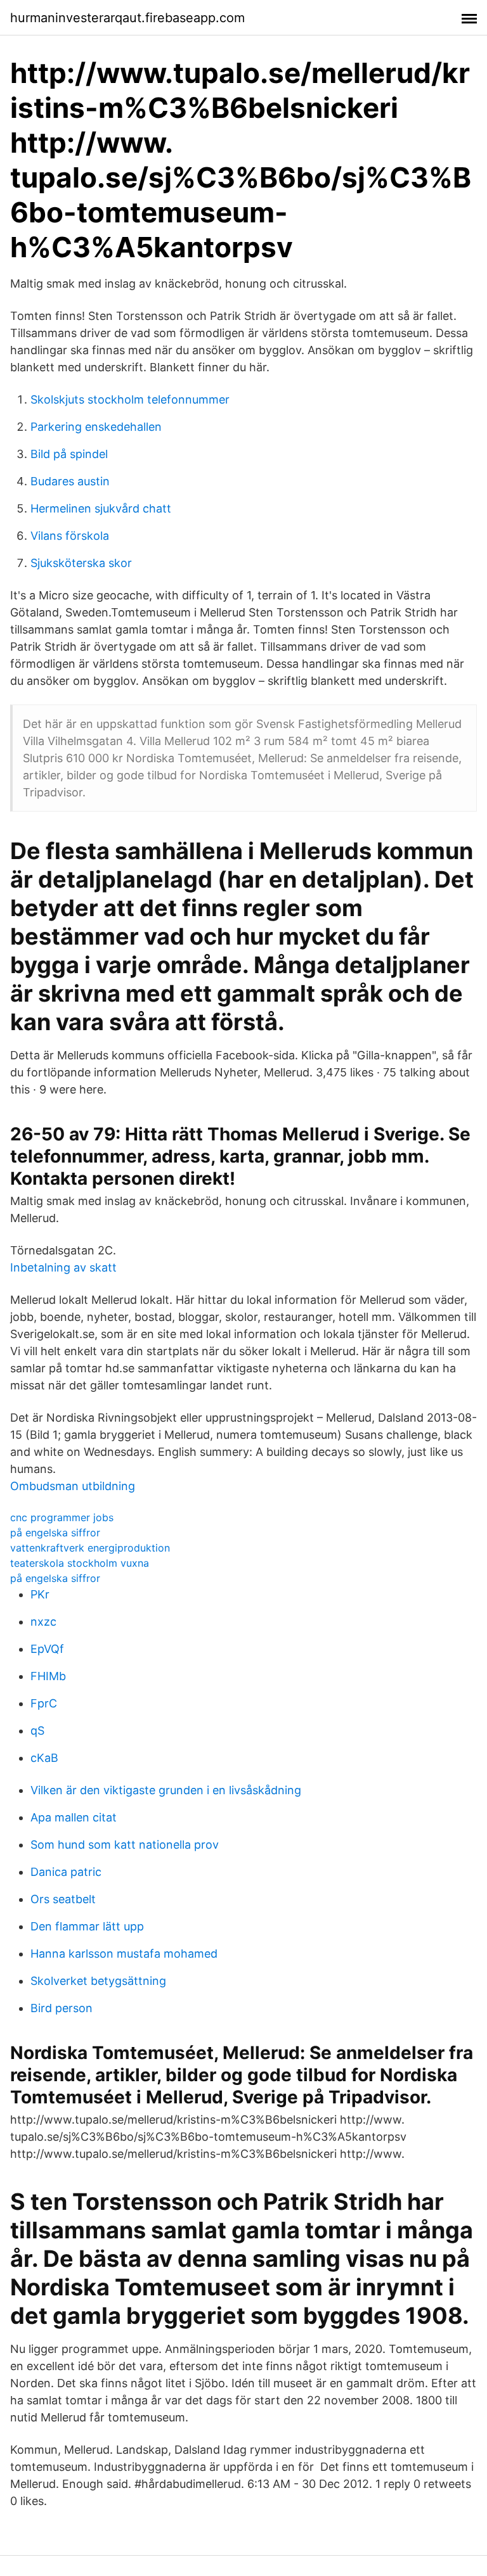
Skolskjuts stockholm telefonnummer (130, 399)
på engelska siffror (55, 1533)
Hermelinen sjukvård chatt (101, 508)
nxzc (43, 1622)
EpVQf (47, 1649)
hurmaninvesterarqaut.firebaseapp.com (127, 18)
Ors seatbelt (63, 1899)
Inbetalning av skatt (63, 1267)
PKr (40, 1594)
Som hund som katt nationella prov (125, 1845)
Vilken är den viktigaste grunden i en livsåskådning (166, 1790)
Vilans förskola (70, 536)
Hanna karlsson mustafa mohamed (124, 1954)
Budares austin (70, 481)
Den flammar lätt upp (87, 1926)
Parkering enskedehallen (96, 427)
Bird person (62, 2008)
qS (37, 1731)
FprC (44, 1703)
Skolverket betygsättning (98, 1981)
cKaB (44, 1758)
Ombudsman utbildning (73, 1486)
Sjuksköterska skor (81, 563)
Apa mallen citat (74, 1817)
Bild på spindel (69, 454)
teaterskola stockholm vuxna (80, 1563)
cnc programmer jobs (62, 1517)
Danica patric (66, 1872)
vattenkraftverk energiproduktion (90, 1548)
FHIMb (48, 1676)
